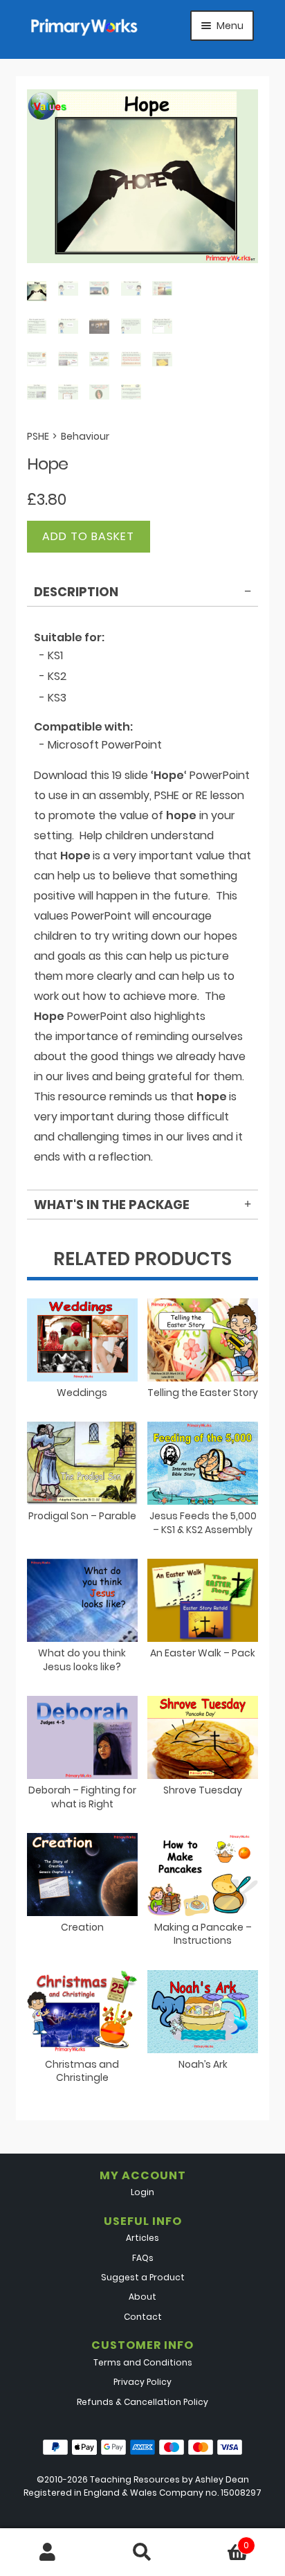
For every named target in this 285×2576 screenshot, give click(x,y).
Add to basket (88, 536)
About (142, 2297)
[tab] (143, 594)
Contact (143, 2317)
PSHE (38, 436)
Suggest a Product (143, 2277)
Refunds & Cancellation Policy (142, 2402)
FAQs (143, 2258)
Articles (142, 2238)
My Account (47, 2552)
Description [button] (76, 592)
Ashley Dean (222, 2479)
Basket (220, 2540)
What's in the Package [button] (112, 1205)
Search (142, 2552)
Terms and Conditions (143, 2362)
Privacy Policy (142, 2382)
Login (142, 2192)
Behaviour (85, 436)
